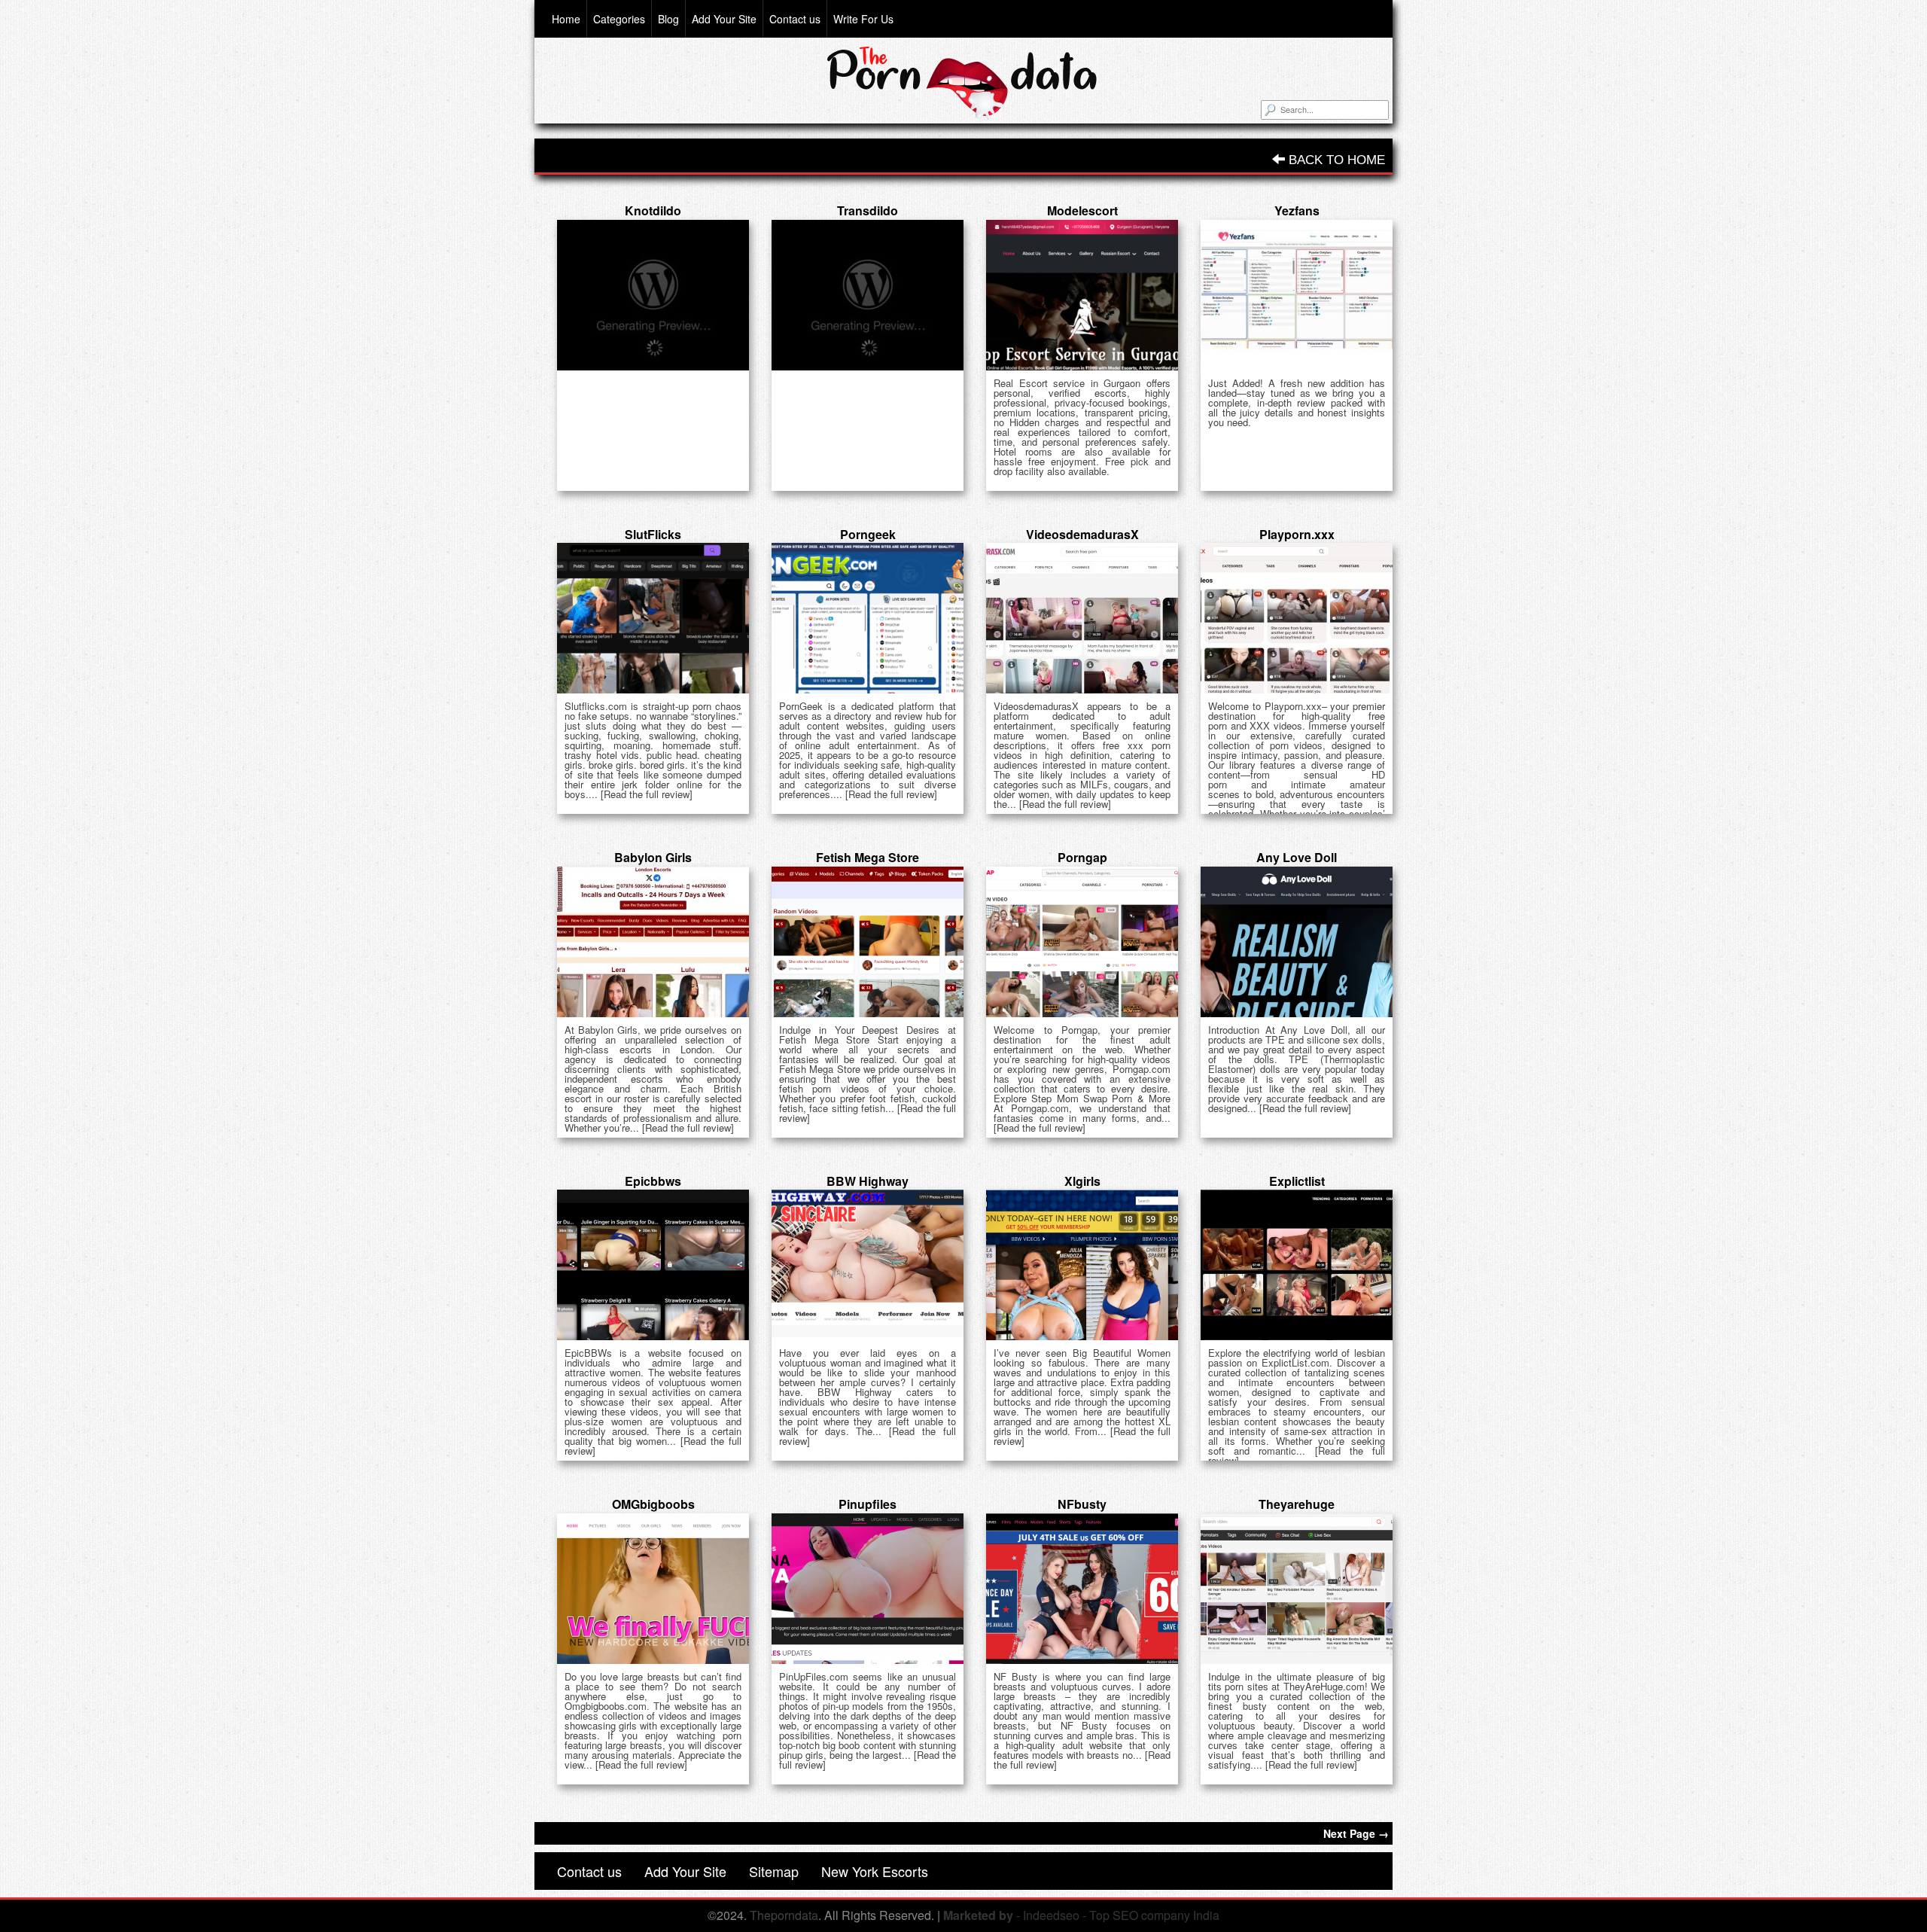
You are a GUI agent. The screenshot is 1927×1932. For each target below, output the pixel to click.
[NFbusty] (1082, 1589)
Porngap (1082, 857)
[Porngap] (1082, 942)
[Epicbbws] (653, 1265)
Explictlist (1297, 1181)
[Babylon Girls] (653, 942)
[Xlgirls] (1082, 1265)
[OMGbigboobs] (653, 1589)
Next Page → (1356, 1833)
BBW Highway (868, 1181)
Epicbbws (653, 1181)
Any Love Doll (1297, 857)
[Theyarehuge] (1297, 1589)
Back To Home (1335, 160)
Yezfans (1297, 210)
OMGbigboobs (653, 1504)
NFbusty (1082, 1504)
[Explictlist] (1297, 1265)
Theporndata (784, 1915)
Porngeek (868, 534)
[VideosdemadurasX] (1082, 618)
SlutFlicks (653, 534)
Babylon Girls (653, 857)
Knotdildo (653, 210)
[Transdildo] (868, 295)
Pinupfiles (868, 1504)
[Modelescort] (1082, 295)
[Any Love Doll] (1297, 942)
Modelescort (1082, 210)
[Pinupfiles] (868, 1589)
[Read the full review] (647, 794)
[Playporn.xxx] (1297, 618)
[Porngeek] (868, 618)
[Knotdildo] (653, 295)
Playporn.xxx (1297, 534)
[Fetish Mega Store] (868, 942)
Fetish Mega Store (868, 857)
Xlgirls (1082, 1181)
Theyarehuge (1297, 1504)
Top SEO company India (1154, 1915)
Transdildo (868, 210)
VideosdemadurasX (1082, 534)
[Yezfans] (1297, 295)
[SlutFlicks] (653, 618)
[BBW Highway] (868, 1265)
